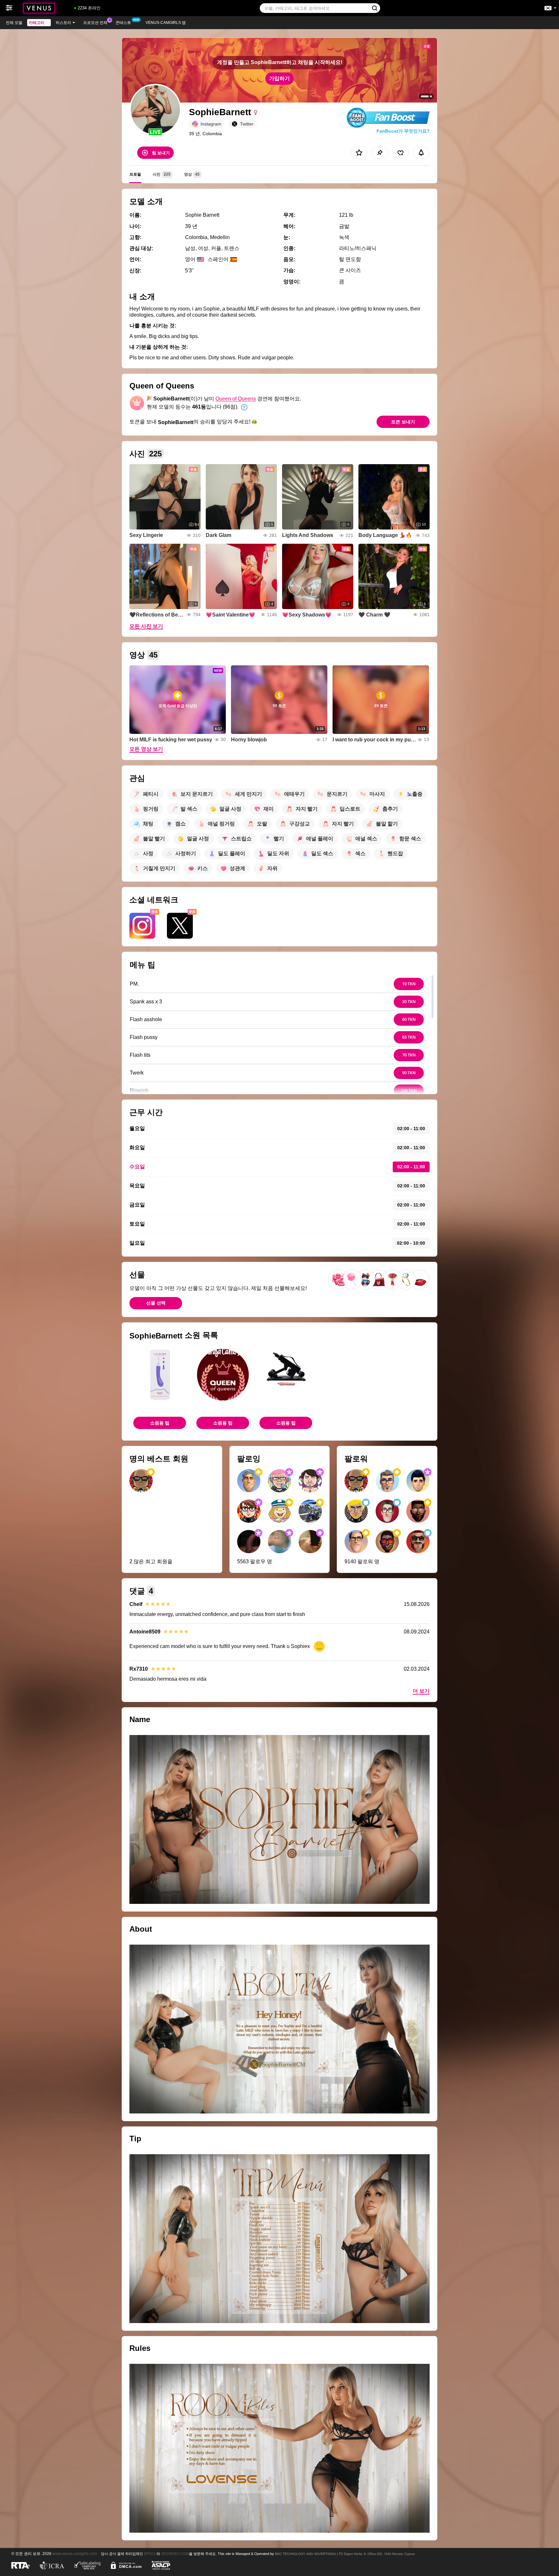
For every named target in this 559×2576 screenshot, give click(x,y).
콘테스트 (123, 23)
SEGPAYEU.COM (175, 2554)
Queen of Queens (236, 399)
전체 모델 (14, 23)
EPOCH (150, 2554)
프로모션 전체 (95, 23)
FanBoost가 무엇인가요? (403, 131)
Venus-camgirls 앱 (166, 23)
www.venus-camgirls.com (75, 2554)
